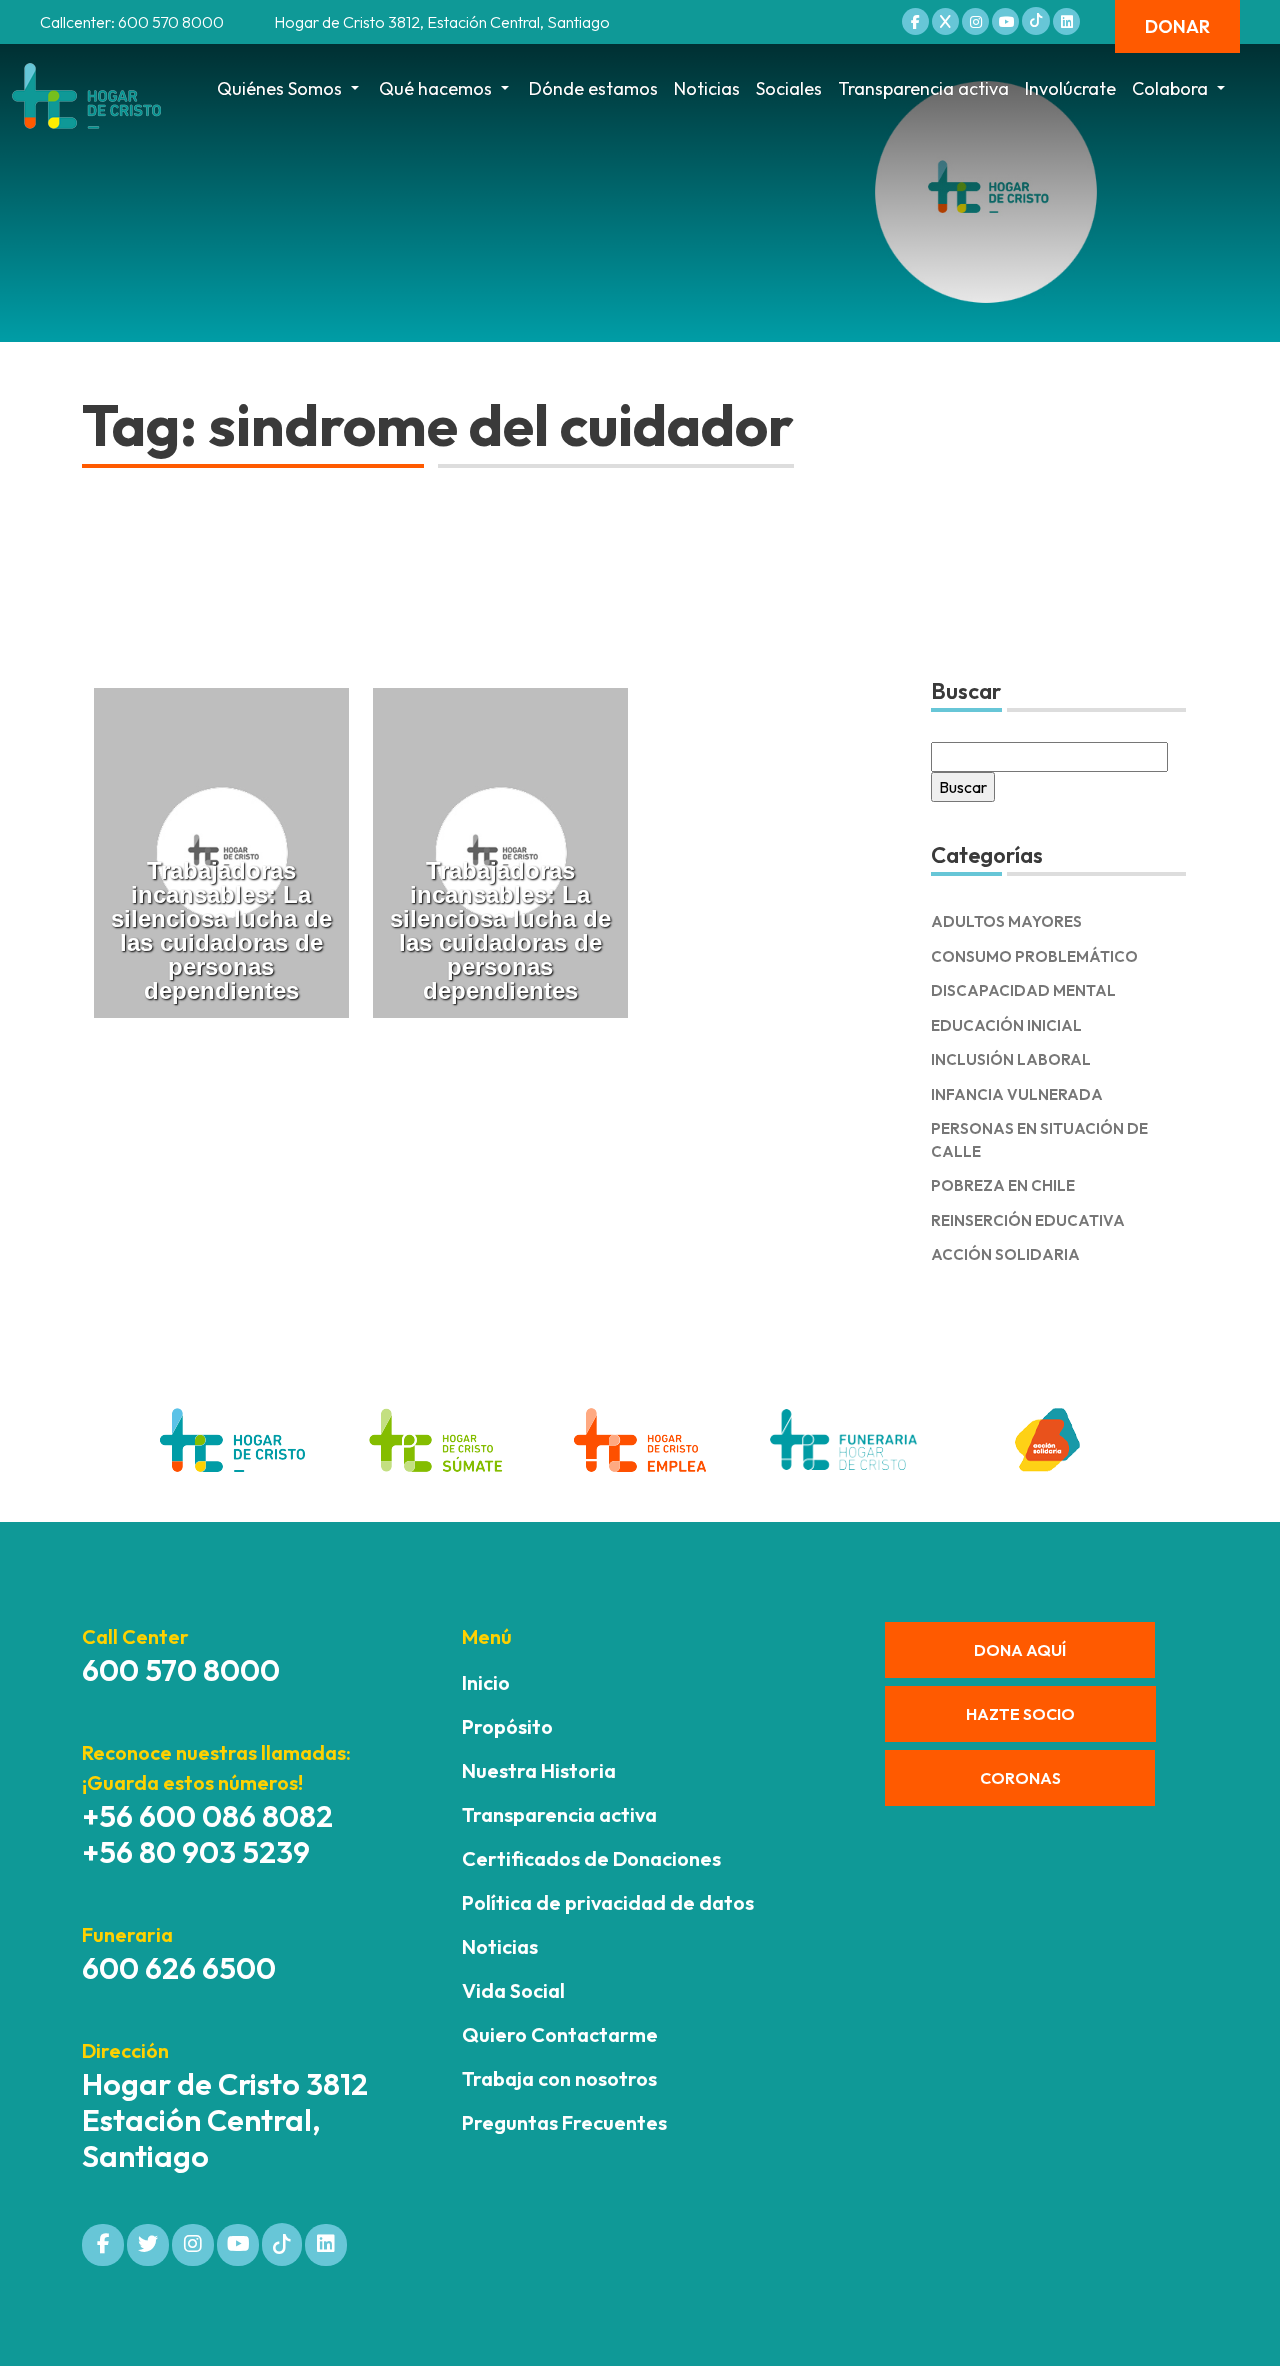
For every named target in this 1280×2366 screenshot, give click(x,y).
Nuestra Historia (539, 1770)
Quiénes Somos (279, 88)
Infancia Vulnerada (1017, 1094)
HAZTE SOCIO (1020, 1714)
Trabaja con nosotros (559, 2078)
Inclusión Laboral (1011, 1059)
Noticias (707, 88)
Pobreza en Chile (1003, 1185)
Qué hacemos (435, 88)
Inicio (486, 1682)
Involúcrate (1070, 88)
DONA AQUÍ (1020, 1650)
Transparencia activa (923, 88)
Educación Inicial (1006, 1025)
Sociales (789, 88)
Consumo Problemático (1034, 956)
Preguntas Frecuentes (564, 2122)
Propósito (507, 1726)
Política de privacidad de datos (608, 1902)
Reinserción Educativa (1028, 1220)
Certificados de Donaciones (591, 1858)
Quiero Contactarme (560, 2034)
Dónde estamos (593, 88)
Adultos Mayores (1006, 921)
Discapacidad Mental (1023, 990)
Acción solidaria (1005, 1254)
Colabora (1170, 88)
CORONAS (1020, 1778)
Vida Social (513, 1990)
